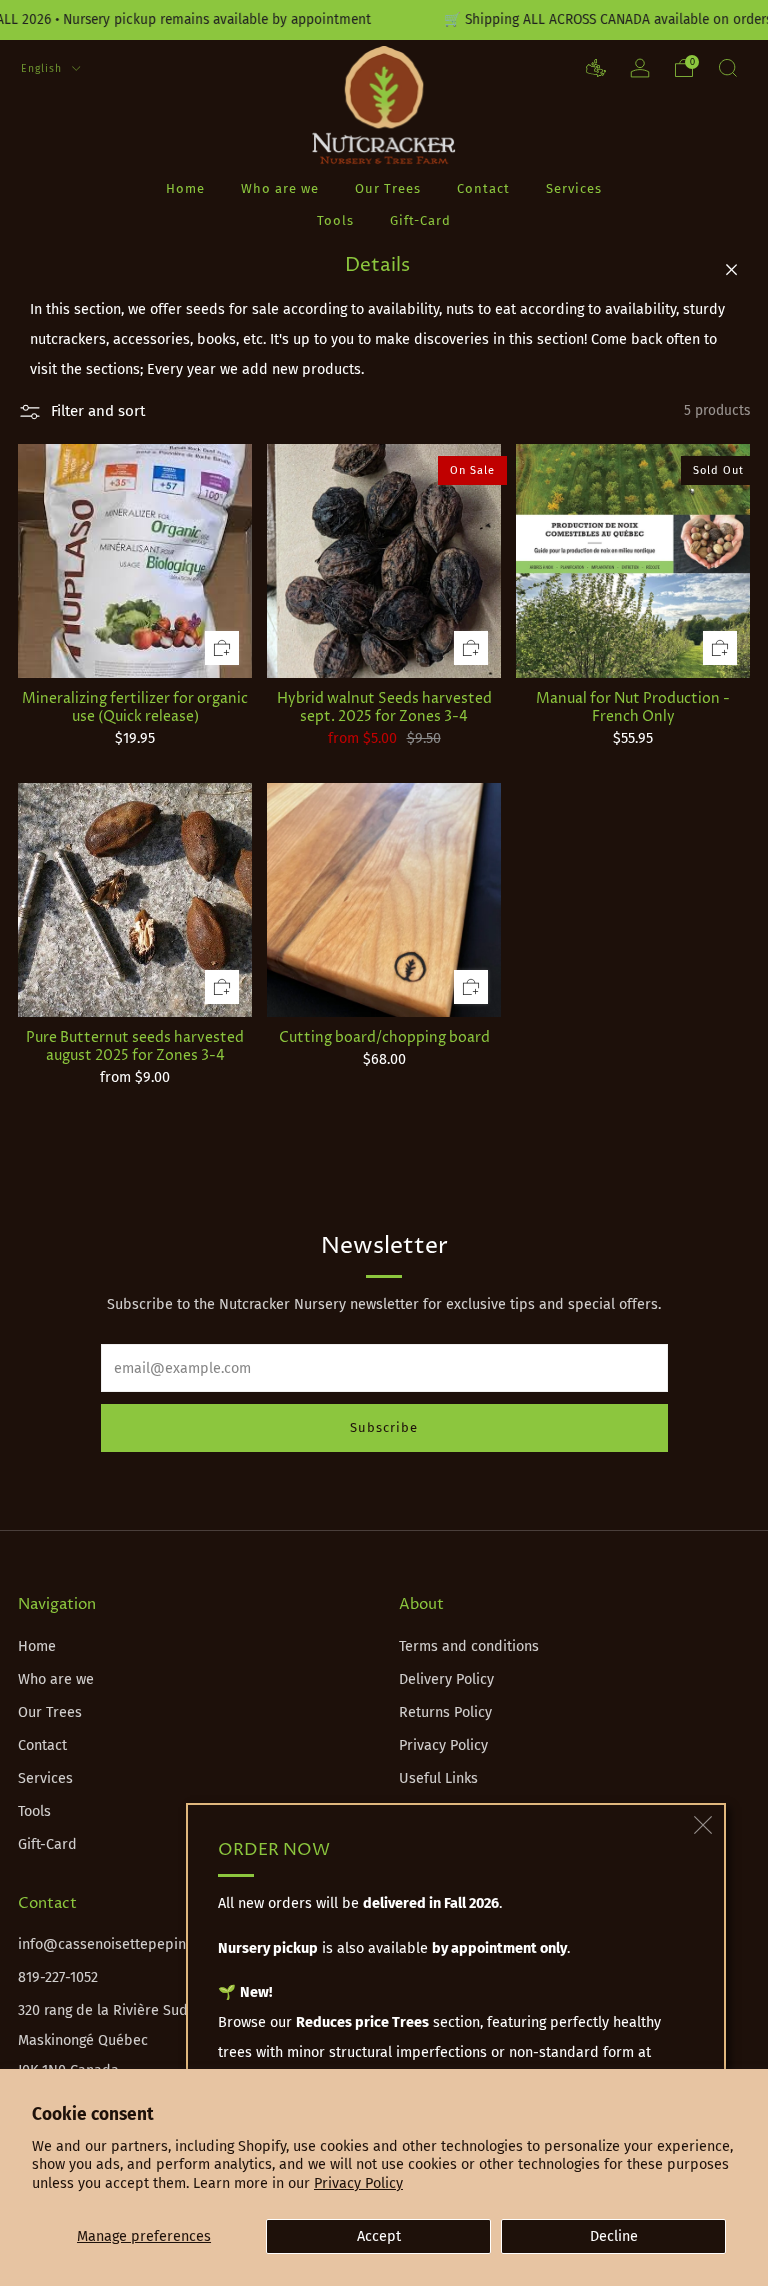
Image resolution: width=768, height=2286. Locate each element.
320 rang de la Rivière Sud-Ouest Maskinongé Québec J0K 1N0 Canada (125, 2040)
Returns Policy (445, 1712)
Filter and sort (98, 411)
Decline (614, 2236)
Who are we (280, 188)
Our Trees (388, 188)
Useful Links (438, 1778)
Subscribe (384, 1427)
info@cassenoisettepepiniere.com (130, 1944)
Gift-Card (420, 220)
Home (185, 188)
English (43, 68)
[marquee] (384, 20)
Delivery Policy (446, 1679)
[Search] (728, 68)
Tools (335, 220)
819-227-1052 (58, 1977)
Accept (379, 2236)
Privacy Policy (358, 2183)
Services (574, 188)
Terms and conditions (469, 1646)
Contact (483, 188)
